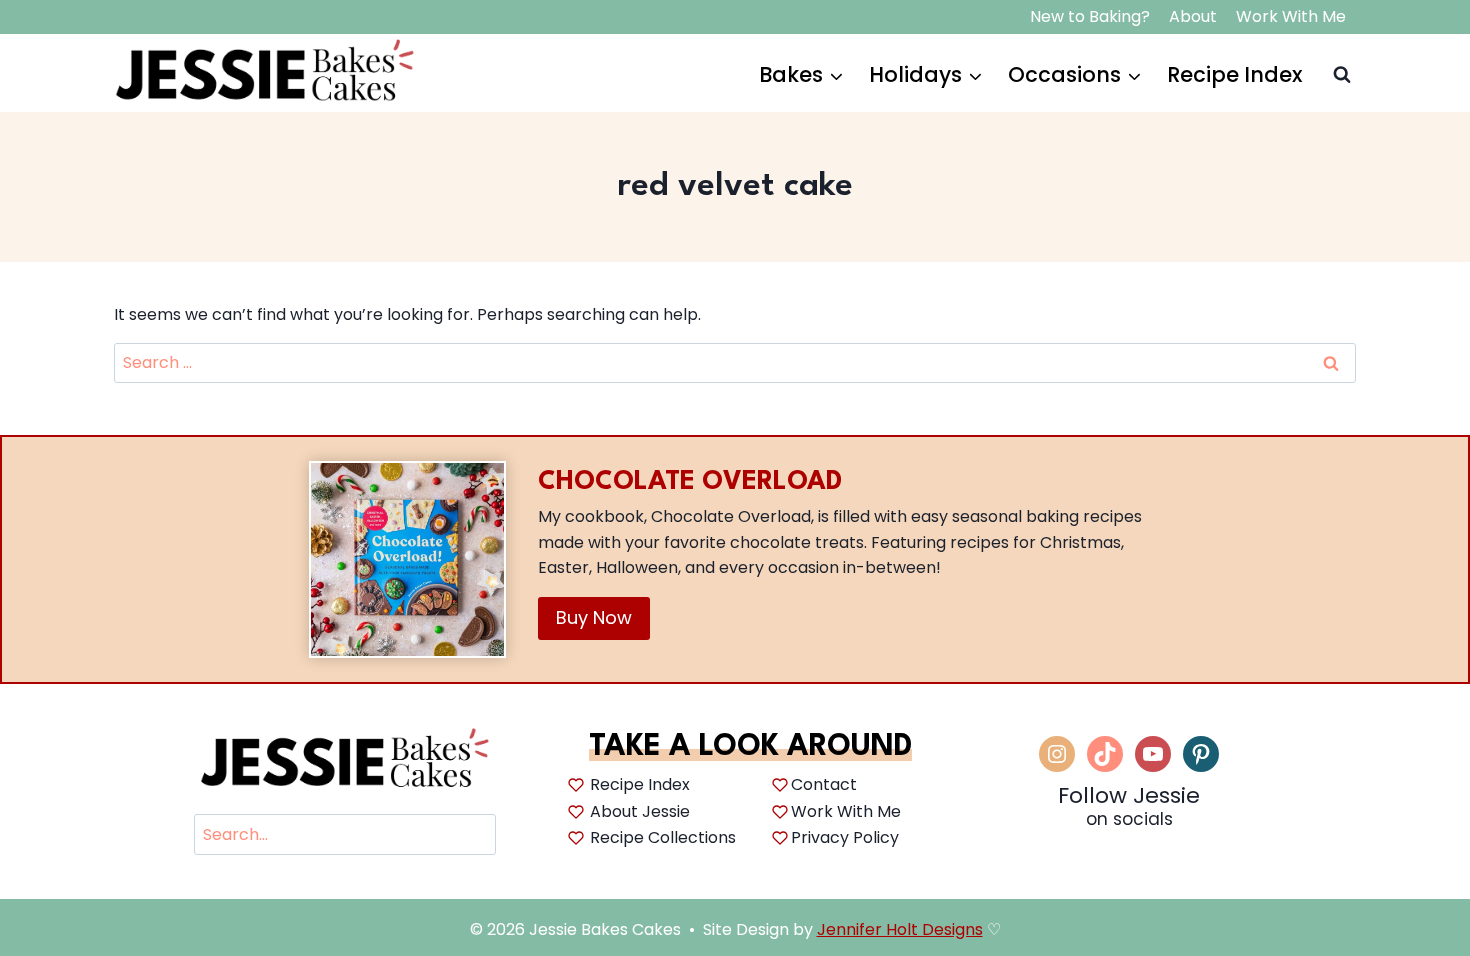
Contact (824, 784)
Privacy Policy (845, 837)
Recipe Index (1234, 74)
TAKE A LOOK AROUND (750, 747)
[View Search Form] (1340, 75)
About (1193, 16)
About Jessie (640, 811)
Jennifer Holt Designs (900, 929)
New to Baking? (1090, 16)
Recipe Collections (663, 837)
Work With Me (1291, 16)
